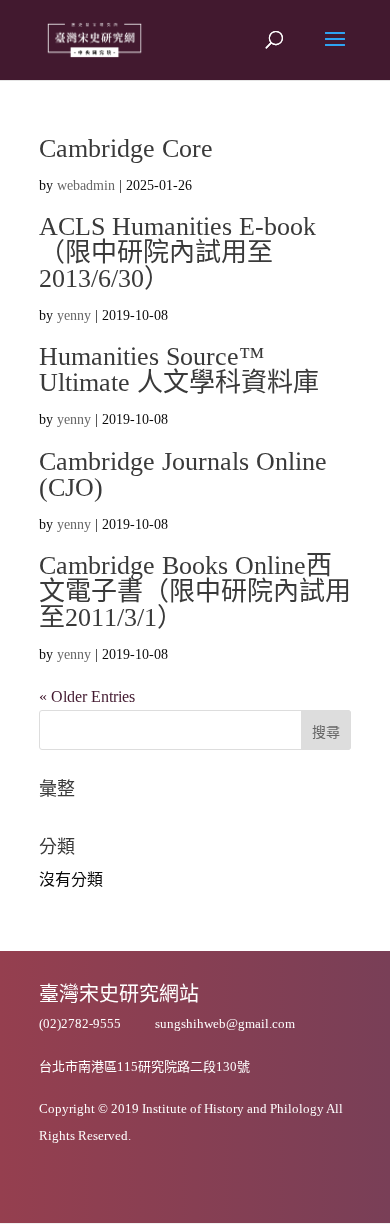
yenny (74, 315)
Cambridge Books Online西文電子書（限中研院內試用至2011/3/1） (195, 591)
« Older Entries (87, 696)
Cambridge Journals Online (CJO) (183, 474)
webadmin (86, 185)
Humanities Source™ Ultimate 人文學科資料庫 (179, 369)
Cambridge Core (126, 148)
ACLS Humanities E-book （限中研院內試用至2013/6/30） (177, 252)
